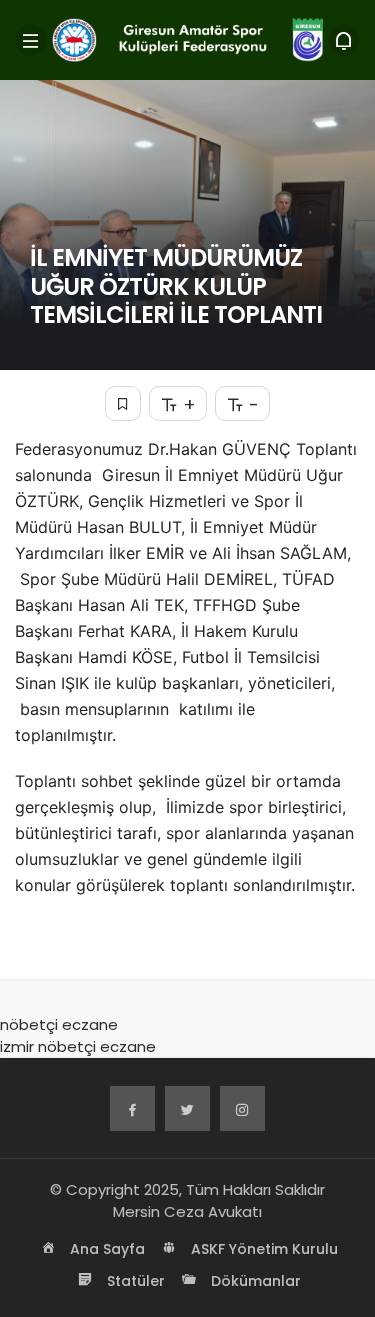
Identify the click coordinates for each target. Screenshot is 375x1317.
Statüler (134, 1281)
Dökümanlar (254, 1281)
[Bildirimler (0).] (344, 40)
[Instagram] (242, 1108)
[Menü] (31, 40)
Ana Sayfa (105, 1249)
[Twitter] (187, 1108)
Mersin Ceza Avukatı (187, 1211)
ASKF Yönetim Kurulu (262, 1249)
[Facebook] (132, 1108)
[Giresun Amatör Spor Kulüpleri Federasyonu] (187, 38)
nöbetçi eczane (59, 1024)
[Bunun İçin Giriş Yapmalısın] (123, 403)
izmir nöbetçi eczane (78, 1046)
